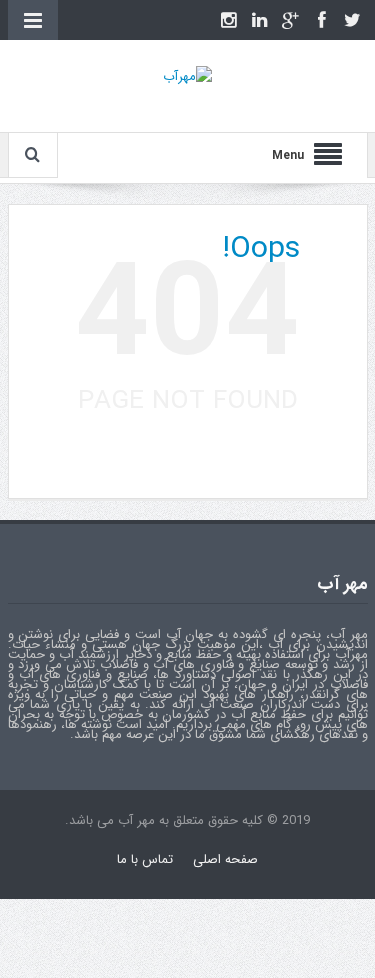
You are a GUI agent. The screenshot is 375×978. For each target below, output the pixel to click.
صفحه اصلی (225, 859)
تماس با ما (145, 859)
